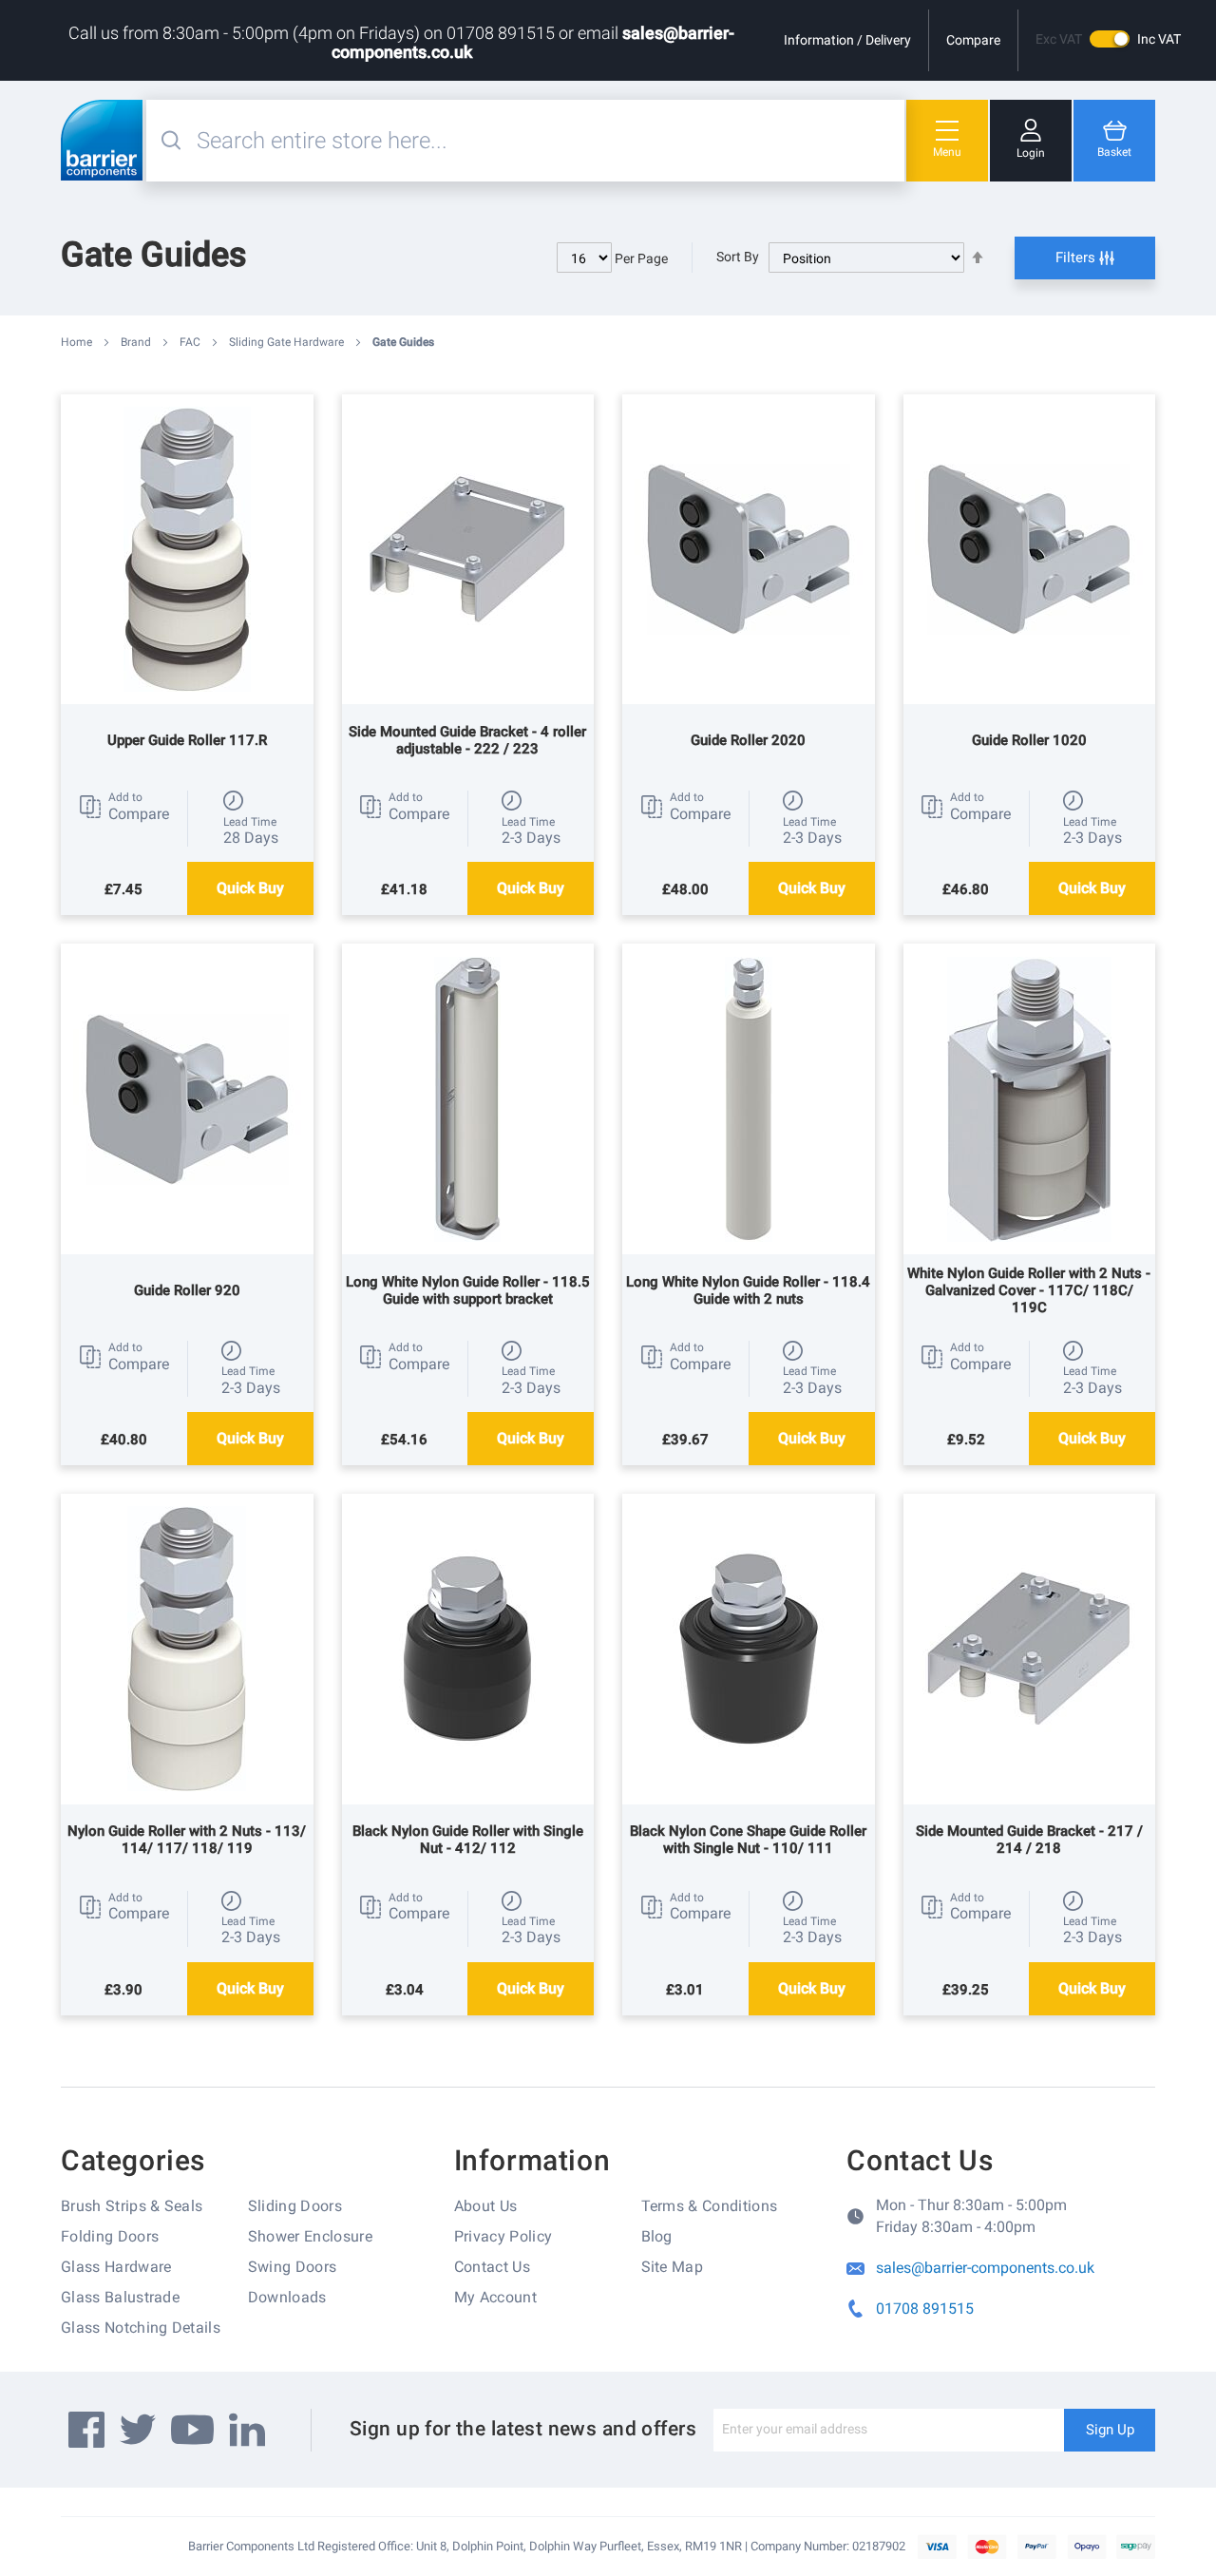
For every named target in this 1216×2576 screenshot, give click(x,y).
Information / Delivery (847, 40)
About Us (486, 2206)
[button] (124, 807)
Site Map (673, 2267)
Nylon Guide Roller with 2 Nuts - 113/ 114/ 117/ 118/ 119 (187, 1840)
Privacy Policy (503, 2236)
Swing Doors (293, 2267)
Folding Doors (110, 2236)
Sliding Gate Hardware (288, 342)
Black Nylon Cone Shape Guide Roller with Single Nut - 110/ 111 (748, 1840)
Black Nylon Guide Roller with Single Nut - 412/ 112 (468, 1840)
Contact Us (492, 2267)
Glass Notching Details (141, 2328)
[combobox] (548, 141)
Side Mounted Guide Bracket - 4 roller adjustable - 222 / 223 (467, 740)
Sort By (738, 257)
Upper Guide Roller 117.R (187, 740)
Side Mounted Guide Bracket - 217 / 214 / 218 (1029, 1840)
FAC (191, 342)
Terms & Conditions (710, 2206)
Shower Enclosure (310, 2236)
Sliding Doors (295, 2206)
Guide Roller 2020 (748, 740)
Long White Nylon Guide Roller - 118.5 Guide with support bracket (468, 1290)
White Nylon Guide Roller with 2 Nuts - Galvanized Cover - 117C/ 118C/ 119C (1029, 1290)
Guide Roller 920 (187, 1290)
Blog (657, 2236)
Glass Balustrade (120, 2297)
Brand (137, 342)
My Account (495, 2297)
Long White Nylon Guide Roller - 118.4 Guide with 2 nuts (748, 1290)
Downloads (287, 2297)
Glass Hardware (116, 2267)
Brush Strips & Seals (132, 2206)
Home (78, 342)
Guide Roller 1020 (1029, 740)
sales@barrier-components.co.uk (985, 2268)
